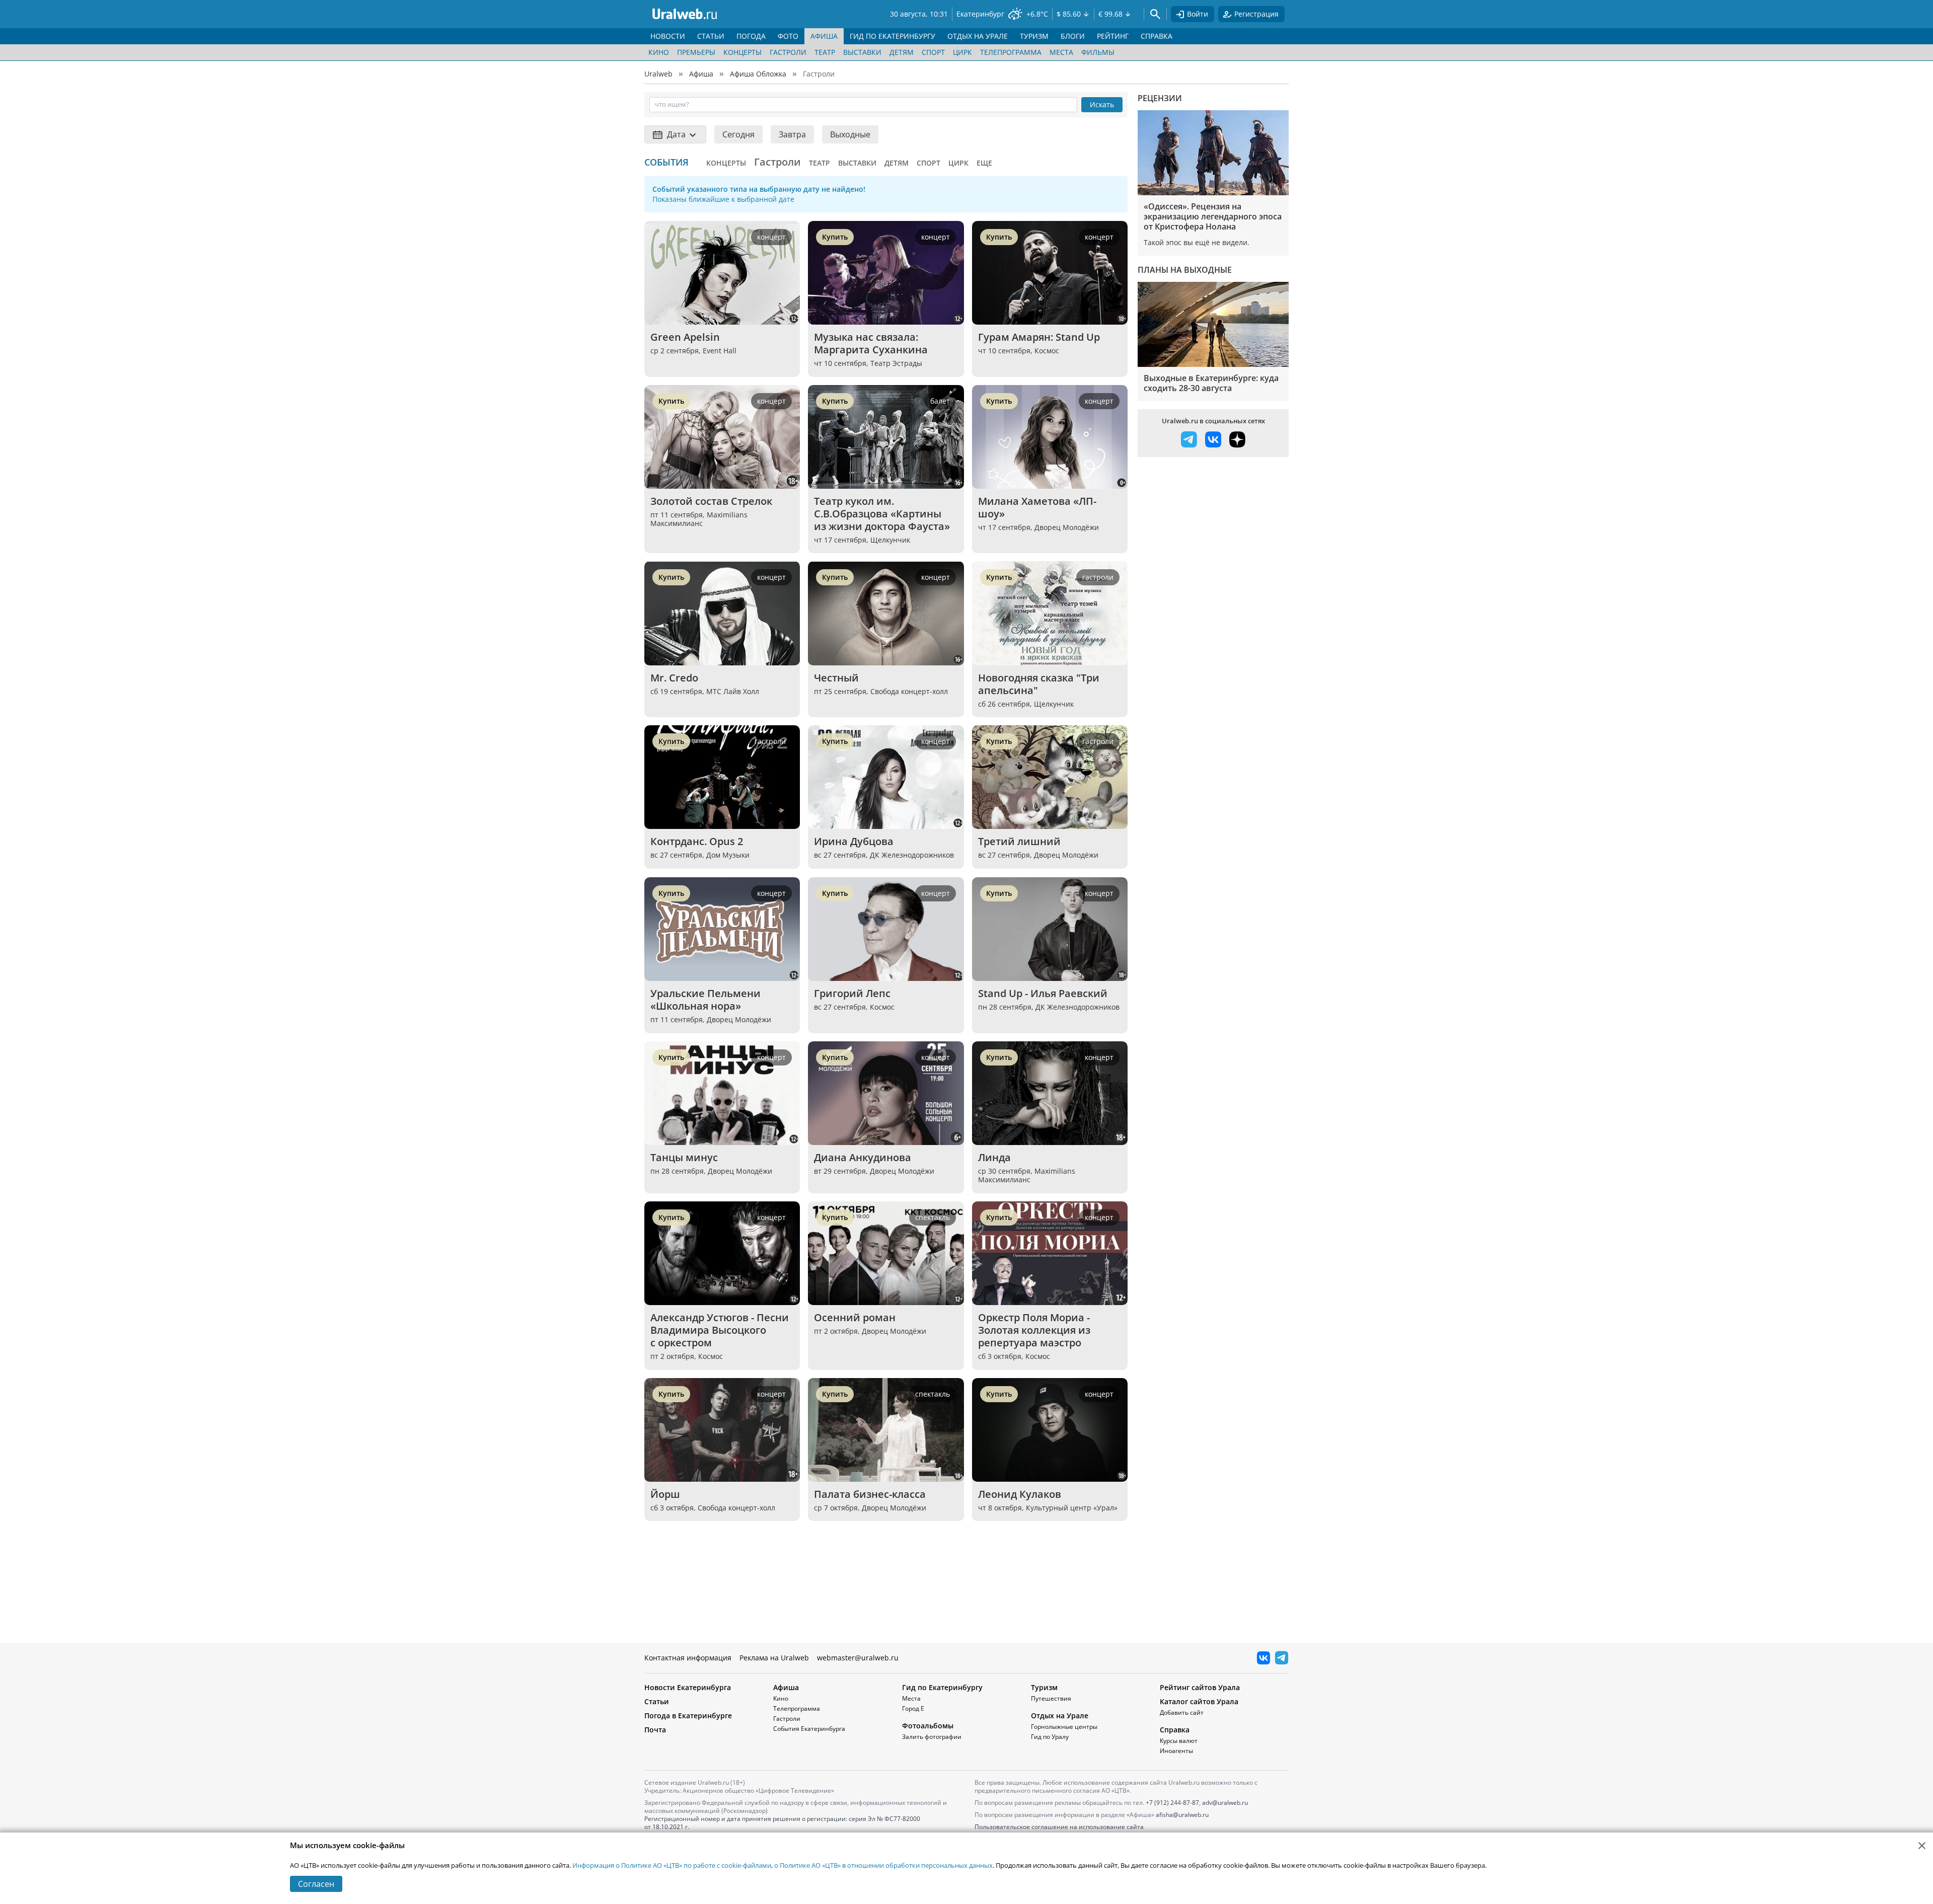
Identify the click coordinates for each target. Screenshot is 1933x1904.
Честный (836, 678)
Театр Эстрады (896, 363)
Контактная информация (688, 1658)
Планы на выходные (1185, 270)
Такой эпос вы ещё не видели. (1197, 242)
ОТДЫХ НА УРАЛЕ (978, 36)
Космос (1047, 351)
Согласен (316, 1884)
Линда (994, 1157)
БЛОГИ (1073, 36)
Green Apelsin (685, 337)
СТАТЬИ (711, 36)
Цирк (962, 52)
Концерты (742, 52)
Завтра (792, 134)
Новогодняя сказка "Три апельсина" (1040, 684)
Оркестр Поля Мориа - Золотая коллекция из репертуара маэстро (1035, 1330)
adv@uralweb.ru (1225, 1803)
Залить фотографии (932, 1737)
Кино (659, 52)
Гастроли (788, 52)
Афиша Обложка (758, 74)
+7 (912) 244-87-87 (1172, 1803)
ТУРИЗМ (1034, 36)
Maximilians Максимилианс (699, 519)
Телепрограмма (1011, 52)
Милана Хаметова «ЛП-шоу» (1037, 507)
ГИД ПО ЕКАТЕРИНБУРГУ (893, 36)
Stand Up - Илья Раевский (1043, 993)
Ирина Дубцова (854, 841)
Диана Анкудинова (863, 1157)
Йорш (665, 1494)
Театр (825, 52)
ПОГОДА (751, 36)
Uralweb (658, 74)
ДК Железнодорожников (912, 855)
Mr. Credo (674, 678)
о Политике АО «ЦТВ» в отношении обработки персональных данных (883, 1865)
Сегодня (738, 134)
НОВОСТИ (668, 36)
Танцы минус (684, 1157)
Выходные (850, 134)
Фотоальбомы (928, 1726)
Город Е (913, 1708)
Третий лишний (1019, 841)
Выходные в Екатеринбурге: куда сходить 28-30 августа (1211, 383)
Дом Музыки (728, 855)
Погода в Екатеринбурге (688, 1716)
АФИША (824, 36)
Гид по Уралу (1050, 1737)
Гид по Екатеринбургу (942, 1687)
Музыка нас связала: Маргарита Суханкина (871, 343)
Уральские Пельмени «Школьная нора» (707, 1000)
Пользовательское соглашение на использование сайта (1059, 1827)
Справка (1175, 1730)
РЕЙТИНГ (1113, 36)
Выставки (862, 52)
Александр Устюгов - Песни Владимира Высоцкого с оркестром (721, 1330)
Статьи (657, 1701)
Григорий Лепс (852, 993)
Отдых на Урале (1060, 1716)
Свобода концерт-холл (909, 691)
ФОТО (788, 36)
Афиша (701, 74)
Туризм (1044, 1687)
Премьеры (696, 52)
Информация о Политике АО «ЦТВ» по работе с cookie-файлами (672, 1865)
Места (1061, 52)
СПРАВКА (1157, 36)
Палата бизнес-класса (870, 1494)
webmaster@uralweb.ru (858, 1658)
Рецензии (1160, 98)
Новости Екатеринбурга (688, 1687)
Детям (902, 52)
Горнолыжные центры (1064, 1727)
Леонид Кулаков (1020, 1494)
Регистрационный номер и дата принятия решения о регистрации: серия (782, 1823)
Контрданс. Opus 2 (697, 841)
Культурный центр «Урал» (1072, 1508)
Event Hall (720, 351)
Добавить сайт (1182, 1712)
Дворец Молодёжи (1067, 527)
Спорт (933, 52)
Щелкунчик (890, 540)
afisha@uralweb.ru (1182, 1815)
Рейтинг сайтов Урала (1200, 1687)
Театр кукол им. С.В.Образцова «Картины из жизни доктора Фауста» (882, 514)
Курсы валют (1179, 1741)
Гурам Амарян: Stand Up (1039, 337)
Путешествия (1051, 1698)
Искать (1102, 104)
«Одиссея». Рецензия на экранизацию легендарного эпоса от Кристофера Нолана (1213, 216)
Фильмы (1098, 52)
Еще (984, 163)
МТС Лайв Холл (733, 691)
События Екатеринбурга (809, 1729)
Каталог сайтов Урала (1199, 1701)
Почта (655, 1730)
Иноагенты (1176, 1751)
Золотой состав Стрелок (711, 501)
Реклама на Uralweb (774, 1658)
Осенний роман (855, 1317)
